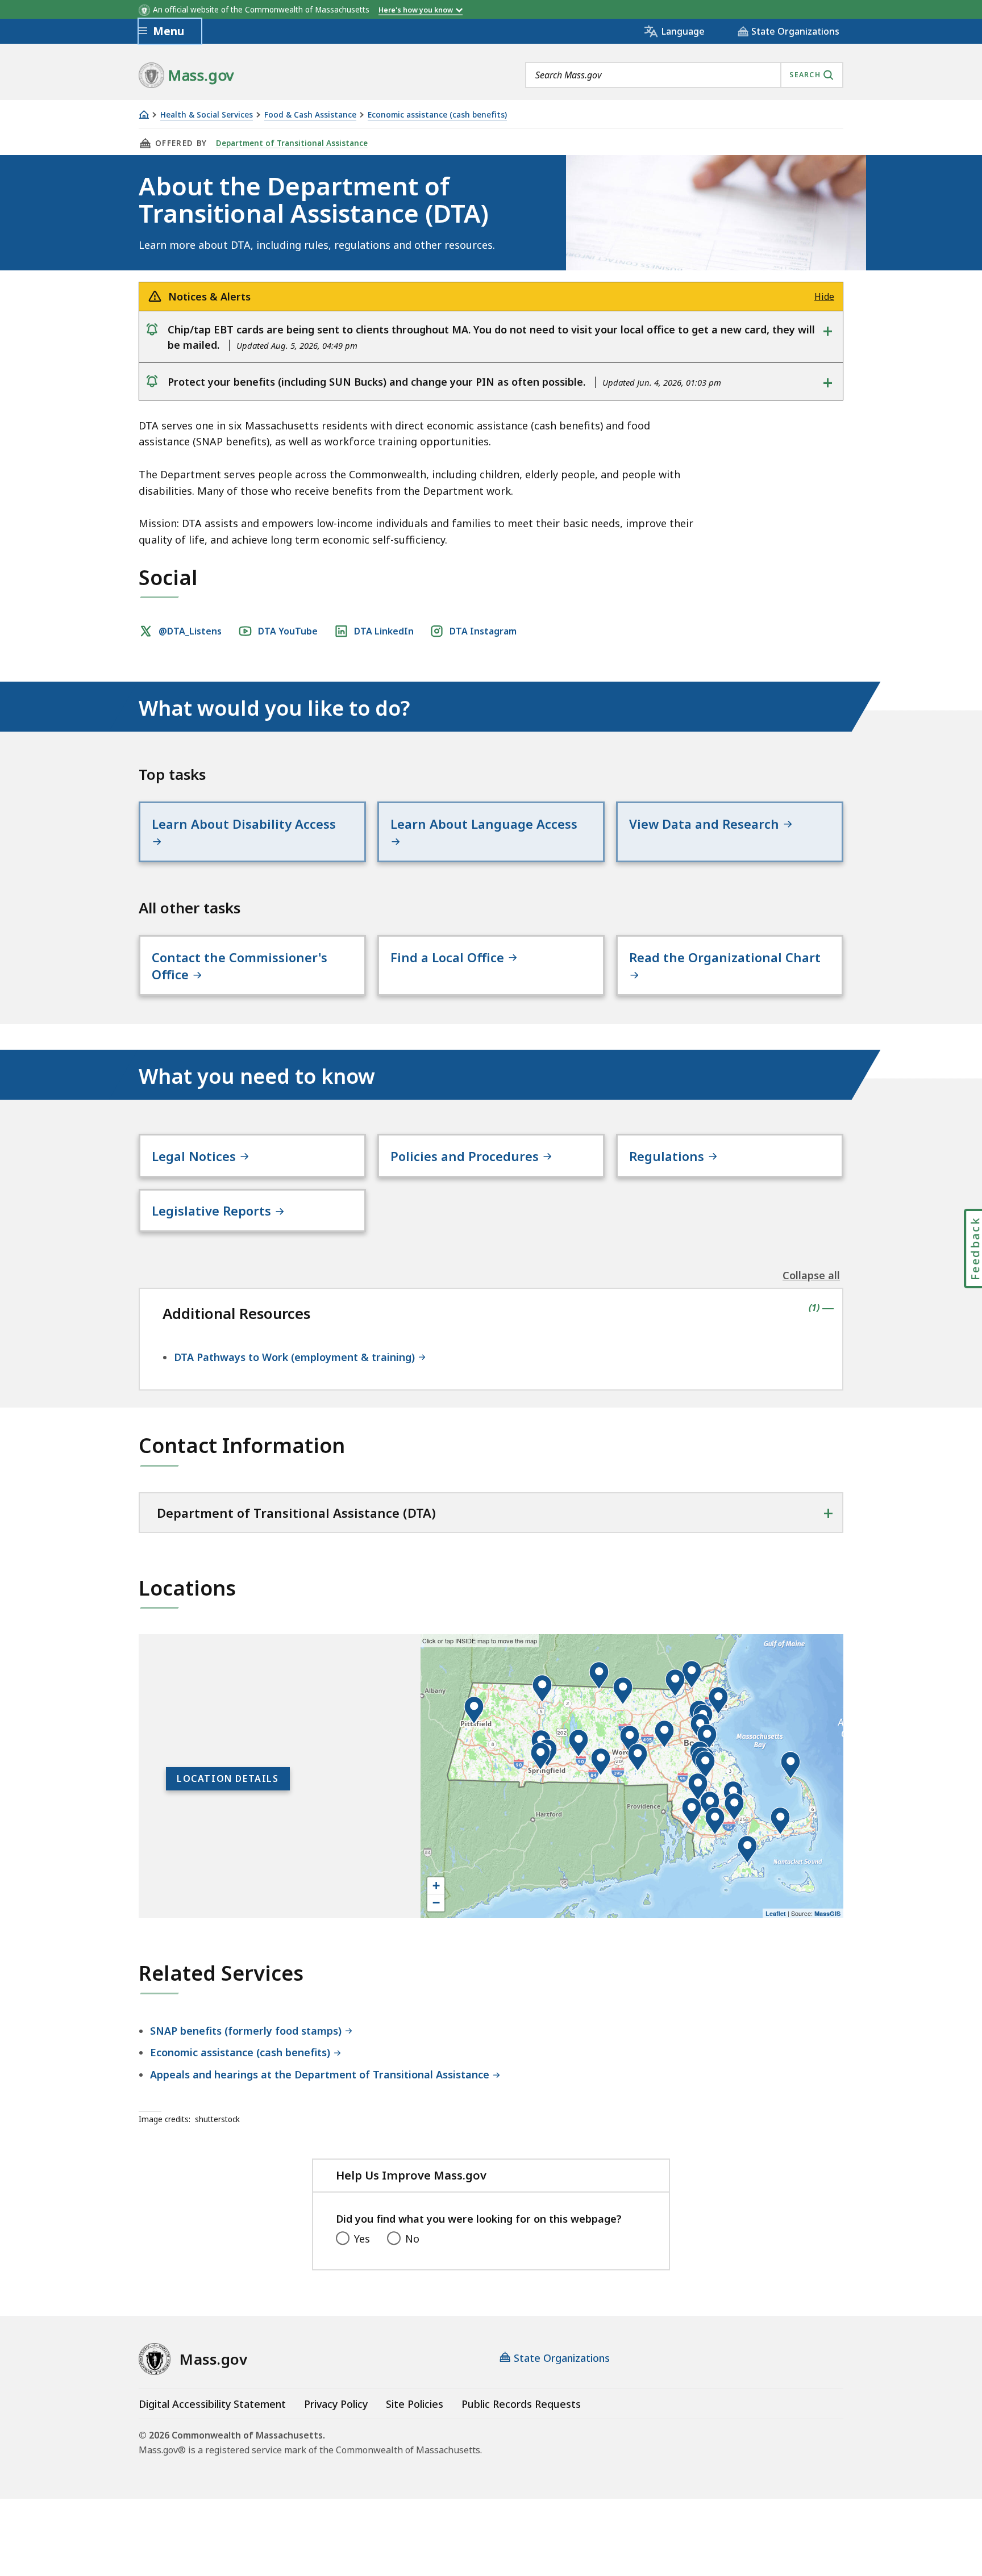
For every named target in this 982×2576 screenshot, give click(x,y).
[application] (632, 1776)
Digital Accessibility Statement (212, 2404)
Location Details (228, 1778)
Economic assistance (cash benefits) (437, 115)
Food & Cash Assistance (310, 115)
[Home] (144, 114)
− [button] (436, 1903)
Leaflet (776, 1913)
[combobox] (684, 75)
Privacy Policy (336, 2404)
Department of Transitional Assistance (292, 143)
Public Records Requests (521, 2404)
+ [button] (436, 1886)
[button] (692, 1811)
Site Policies (415, 2404)
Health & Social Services (207, 115)
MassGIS (827, 1913)
